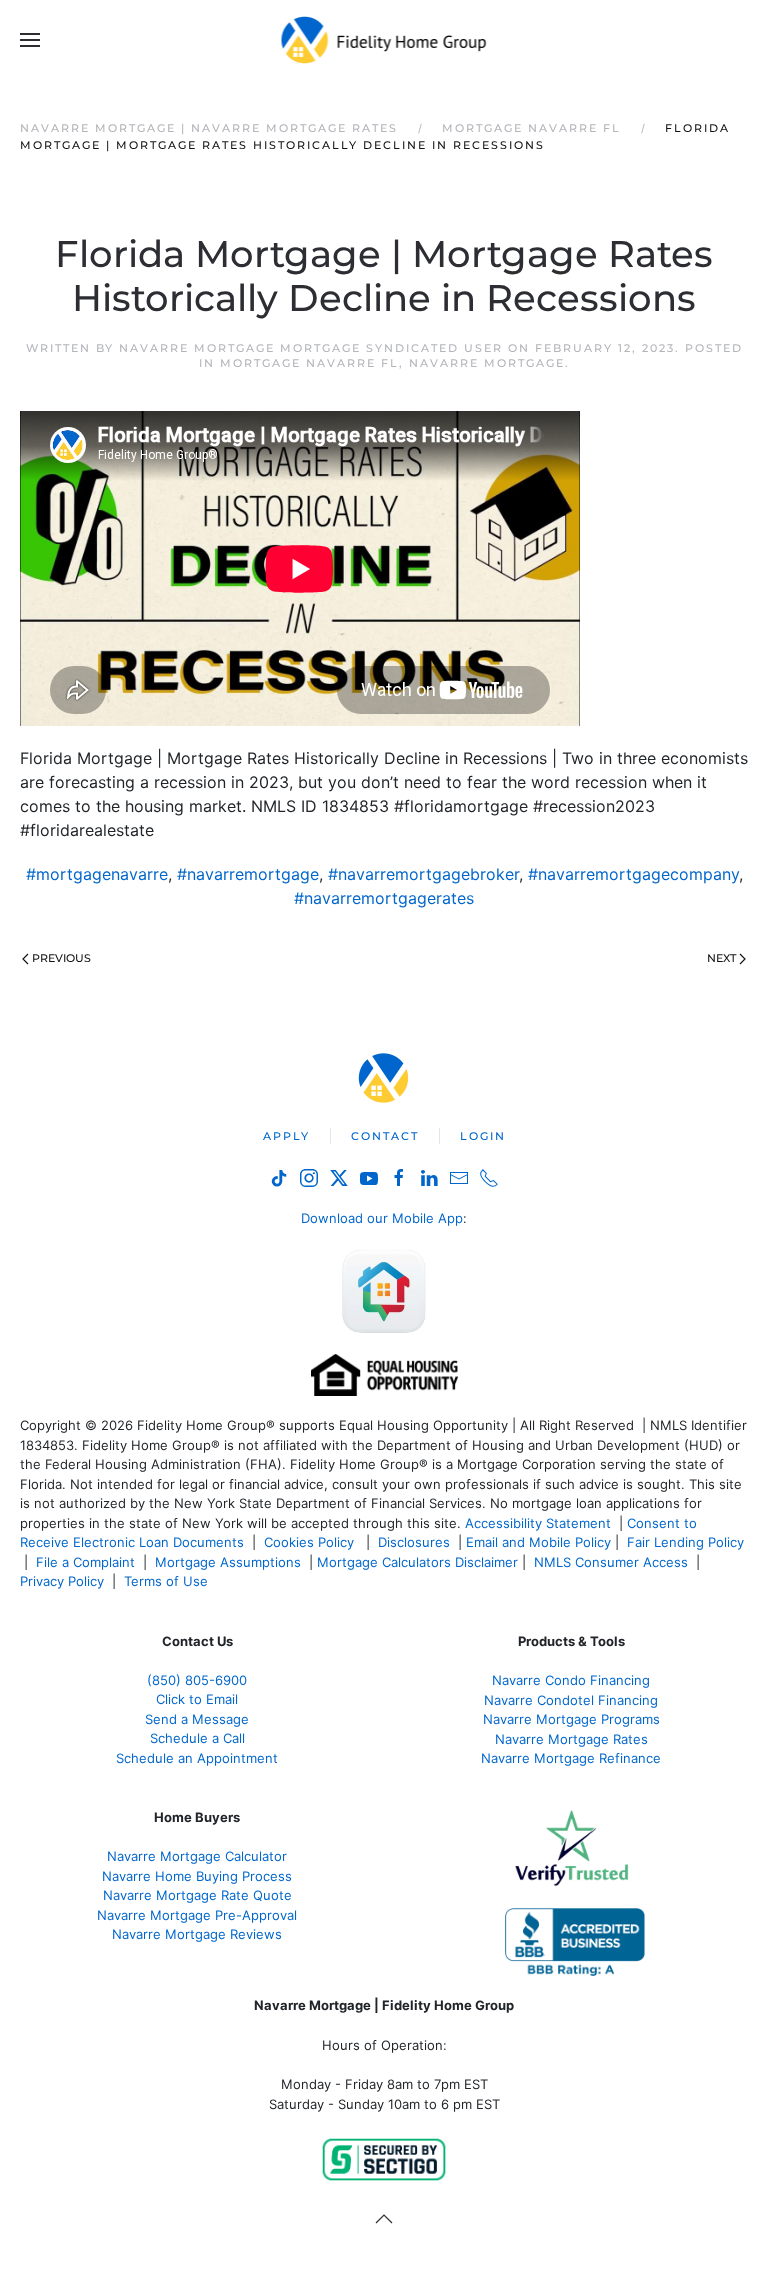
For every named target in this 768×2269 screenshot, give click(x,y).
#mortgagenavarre (97, 874)
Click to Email (197, 1699)
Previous (61, 958)
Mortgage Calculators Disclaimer (417, 1562)
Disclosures (414, 1542)
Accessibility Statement (538, 1523)
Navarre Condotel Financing (571, 1700)
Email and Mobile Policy (538, 1542)
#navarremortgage (248, 874)
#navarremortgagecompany (633, 874)
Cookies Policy (311, 1542)
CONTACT (385, 1136)
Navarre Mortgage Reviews (197, 1934)
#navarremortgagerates (384, 898)
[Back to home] (384, 40)
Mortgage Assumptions (228, 1562)
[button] (30, 40)
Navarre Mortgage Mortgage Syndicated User (311, 348)
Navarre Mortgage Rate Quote (197, 1895)
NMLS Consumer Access (611, 1562)
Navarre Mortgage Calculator (197, 1856)
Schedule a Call (197, 1738)
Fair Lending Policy (685, 1542)
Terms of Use (168, 1581)
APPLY (286, 1136)
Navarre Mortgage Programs (571, 1719)
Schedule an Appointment (197, 1758)
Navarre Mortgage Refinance (571, 1758)
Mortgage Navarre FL (309, 363)
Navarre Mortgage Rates (571, 1739)
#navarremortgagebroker (423, 874)
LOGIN (483, 1136)
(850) (197, 1680)
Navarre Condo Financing (571, 1680)
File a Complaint (87, 1562)
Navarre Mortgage (487, 363)
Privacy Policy (62, 1581)
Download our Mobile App (382, 1218)
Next (721, 958)
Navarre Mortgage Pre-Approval (197, 1915)
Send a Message (197, 1719)
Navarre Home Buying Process (197, 1876)
